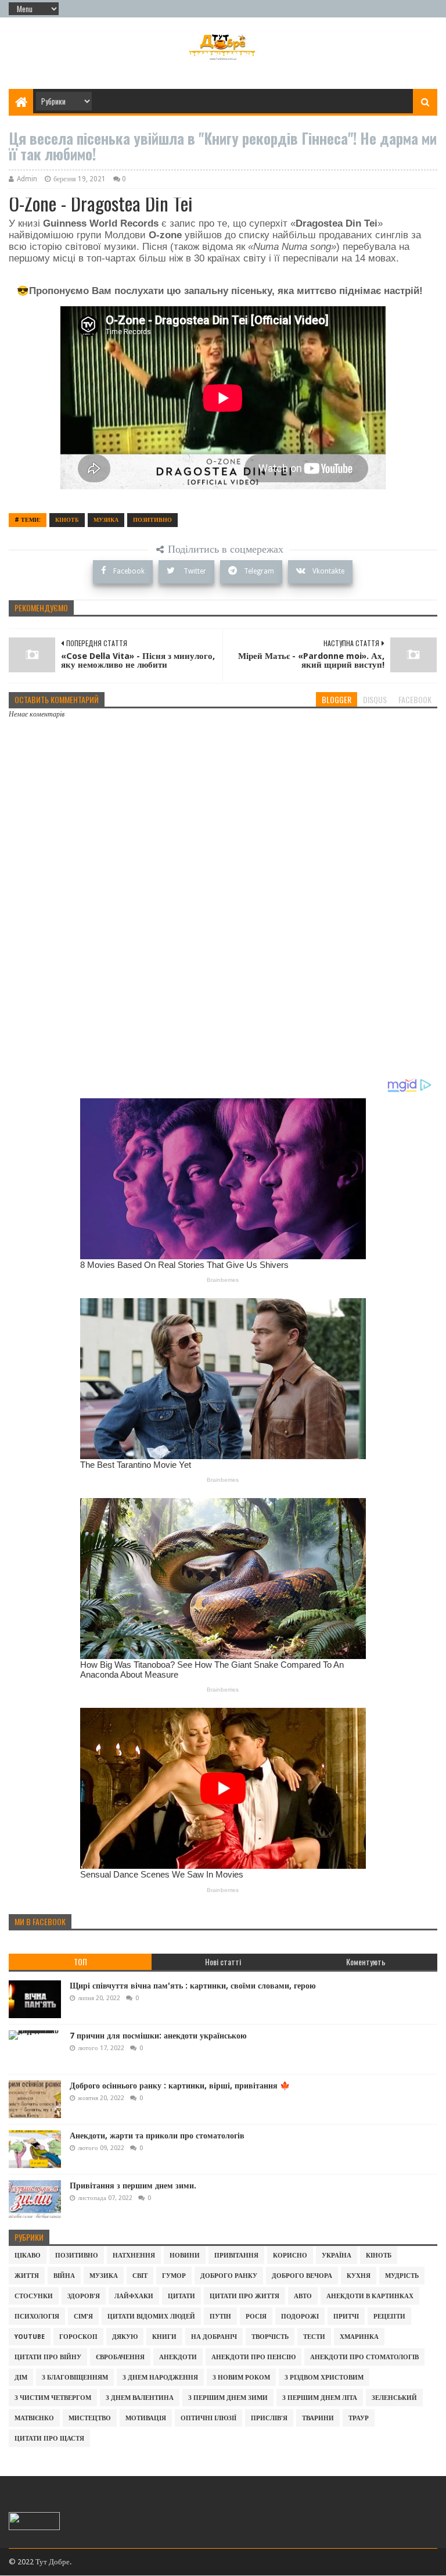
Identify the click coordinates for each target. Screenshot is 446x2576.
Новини (185, 2256)
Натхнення (134, 2256)
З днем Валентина (140, 2398)
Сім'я (83, 2317)
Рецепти (389, 2317)
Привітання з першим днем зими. (133, 2186)
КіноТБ (67, 520)
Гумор (174, 2276)
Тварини (318, 2418)
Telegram (259, 571)
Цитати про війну (48, 2357)
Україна (337, 2256)
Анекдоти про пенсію (253, 2357)
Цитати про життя (244, 2296)
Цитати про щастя (49, 2439)
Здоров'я (84, 2296)
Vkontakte (328, 571)
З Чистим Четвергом (53, 2398)
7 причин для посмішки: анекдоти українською (158, 2036)
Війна (64, 2276)
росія (256, 2317)
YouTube (30, 2337)
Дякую (125, 2337)
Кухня (359, 2276)
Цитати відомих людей (151, 2317)
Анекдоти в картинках (370, 2296)
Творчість (270, 2337)
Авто (303, 2296)
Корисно (290, 2256)
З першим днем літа (320, 2398)
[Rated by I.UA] (34, 2527)
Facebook (129, 571)
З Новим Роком (241, 2378)
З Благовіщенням (75, 2378)
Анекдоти (178, 2357)
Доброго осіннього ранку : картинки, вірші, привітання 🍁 (180, 2086)
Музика (106, 520)
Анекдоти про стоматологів (364, 2357)
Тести (314, 2337)
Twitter (194, 571)
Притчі (346, 2317)
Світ (140, 2276)
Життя (27, 2276)
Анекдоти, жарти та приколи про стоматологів (157, 2136)
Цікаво (28, 2256)
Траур (359, 2418)
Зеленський (394, 2398)
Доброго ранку (229, 2276)
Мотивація (146, 2418)
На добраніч (214, 2337)
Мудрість (402, 2276)
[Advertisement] (223, 988)
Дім (21, 2378)
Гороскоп (78, 2337)
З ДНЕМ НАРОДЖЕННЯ (160, 2378)
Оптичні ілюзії (208, 2418)
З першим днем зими (228, 2398)
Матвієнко (34, 2418)
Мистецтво (90, 2418)
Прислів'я (269, 2418)
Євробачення (120, 2357)
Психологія (37, 2317)
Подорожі (300, 2317)
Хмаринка (359, 2337)
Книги (164, 2337)
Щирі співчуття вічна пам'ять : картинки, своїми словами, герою (193, 1986)
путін (220, 2317)
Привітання (236, 2256)
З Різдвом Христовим (324, 2378)
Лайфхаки (134, 2296)
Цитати (181, 2296)
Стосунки (34, 2296)
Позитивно (152, 520)
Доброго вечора (302, 2276)
